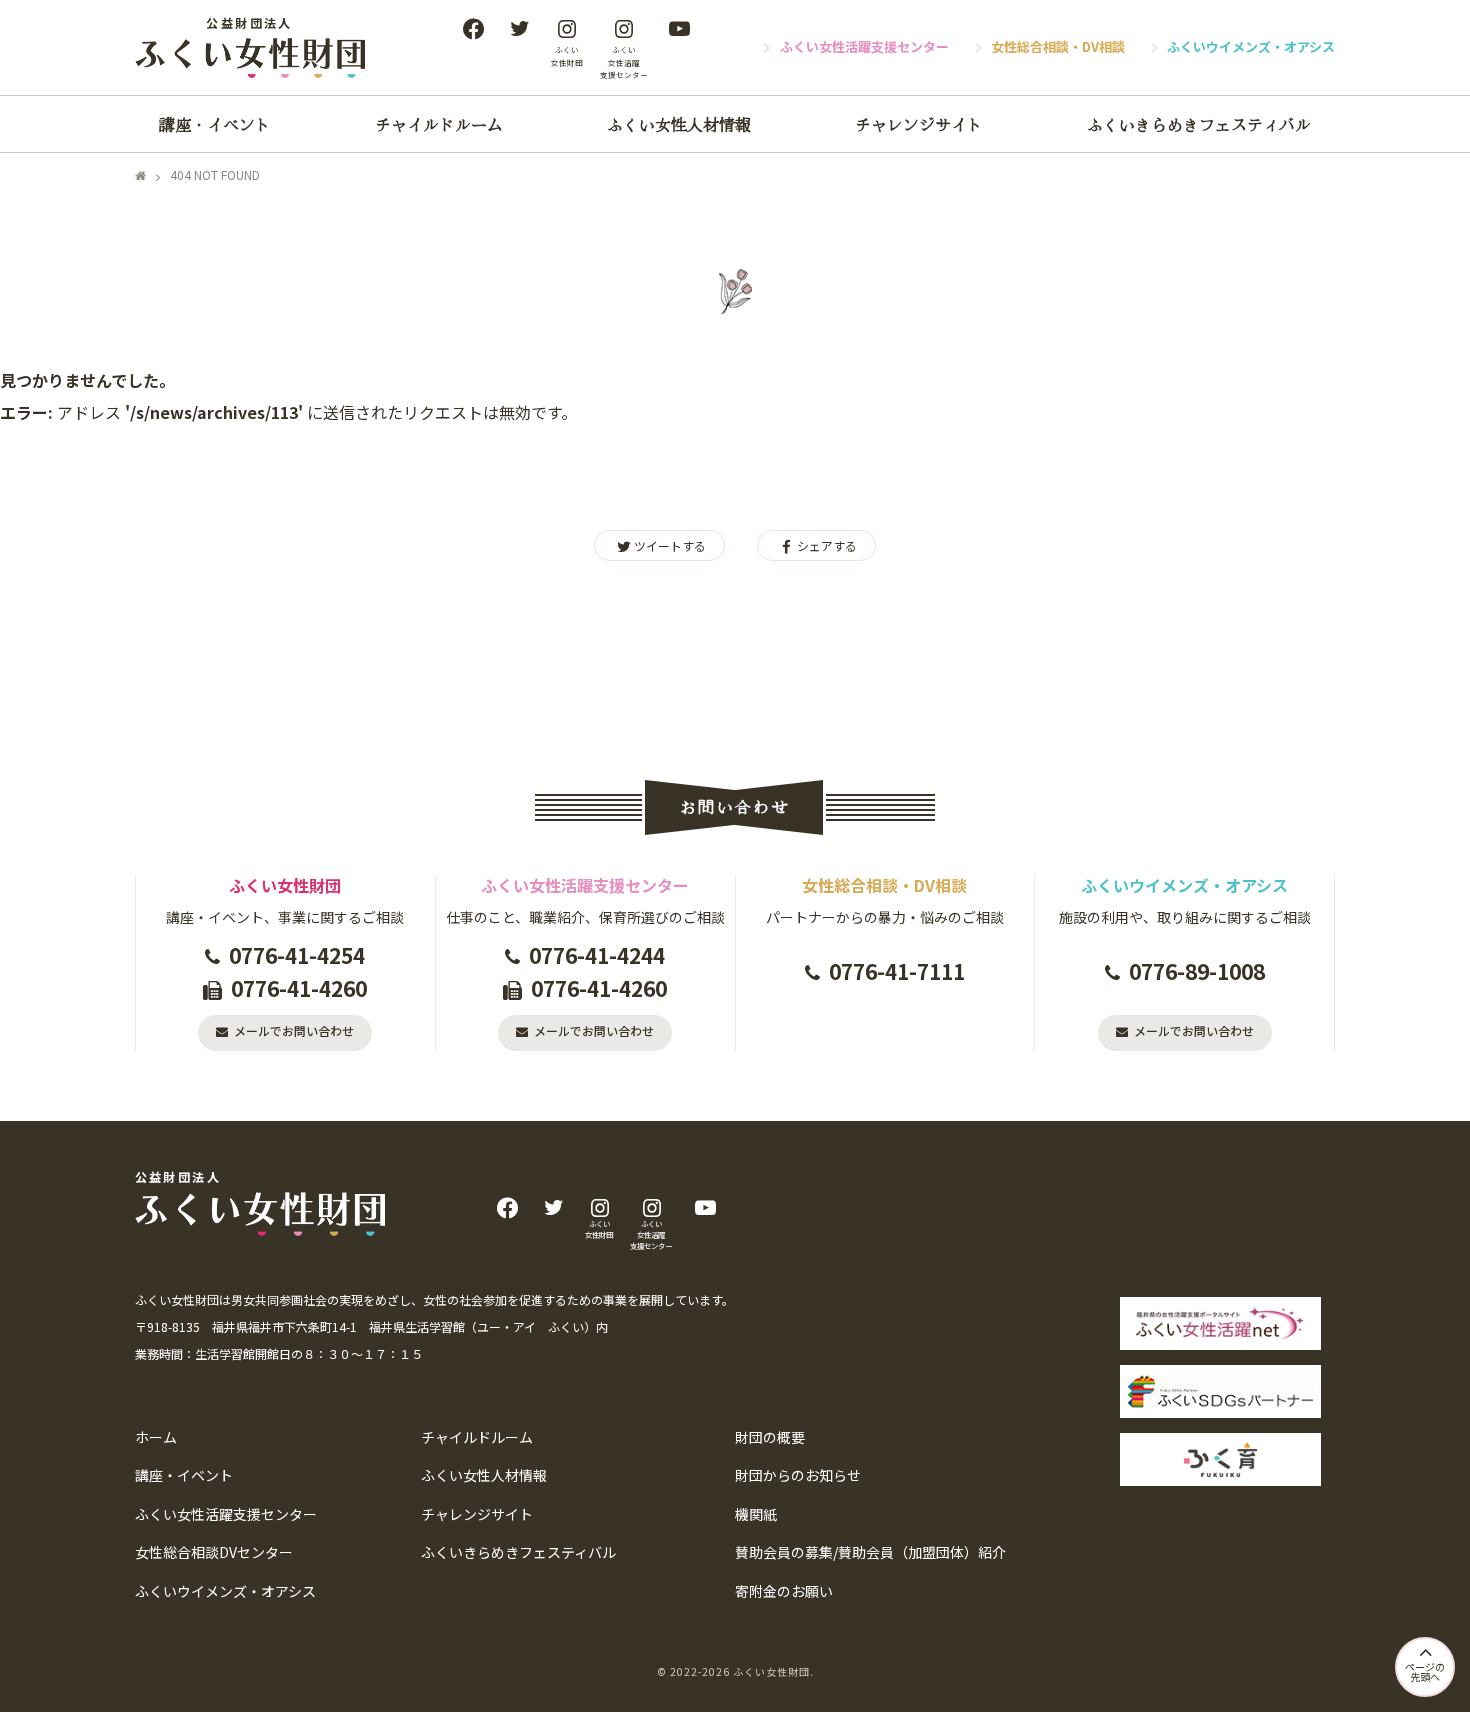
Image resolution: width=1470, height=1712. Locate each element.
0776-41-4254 (297, 955)
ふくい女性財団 (771, 1671)
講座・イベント (215, 124)
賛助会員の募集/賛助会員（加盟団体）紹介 (870, 1552)
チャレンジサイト (919, 124)
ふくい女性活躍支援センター (864, 46)
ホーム (156, 1437)
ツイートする (670, 545)
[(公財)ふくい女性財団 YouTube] (679, 28)
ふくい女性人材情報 (679, 124)
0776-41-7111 (897, 971)
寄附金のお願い (784, 1591)
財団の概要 (770, 1437)
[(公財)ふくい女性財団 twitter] (519, 28)
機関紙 (756, 1514)
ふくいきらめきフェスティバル (1199, 124)
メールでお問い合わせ (294, 1030)
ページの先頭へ (1425, 1671)
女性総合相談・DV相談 (1058, 46)
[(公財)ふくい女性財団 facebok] (473, 28)
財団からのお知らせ (798, 1475)
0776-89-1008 (1197, 971)
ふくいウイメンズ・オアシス (1251, 46)
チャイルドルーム (439, 124)
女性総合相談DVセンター (214, 1552)
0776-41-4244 (597, 955)
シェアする (827, 545)
